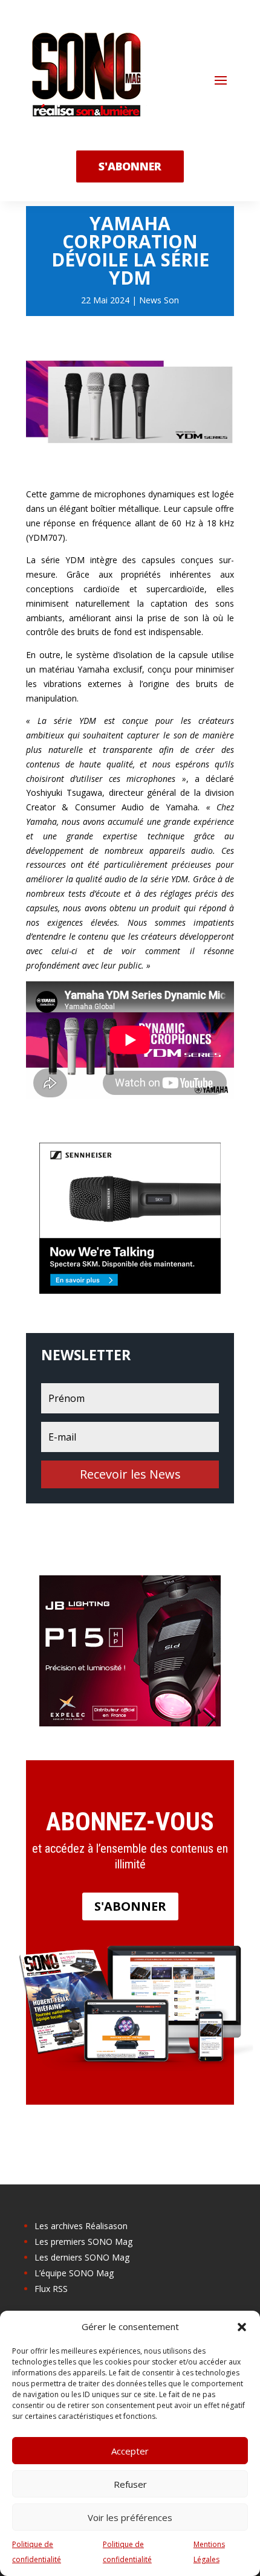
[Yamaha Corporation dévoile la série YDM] (130, 466)
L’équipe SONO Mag (74, 2273)
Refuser (130, 2484)
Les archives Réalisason (81, 2226)
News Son (159, 300)
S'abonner (130, 1906)
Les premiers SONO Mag (83, 2242)
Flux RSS (51, 2289)
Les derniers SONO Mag (82, 2257)
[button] (242, 2327)
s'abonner (130, 166)
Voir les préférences (130, 2517)
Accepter (130, 2451)
